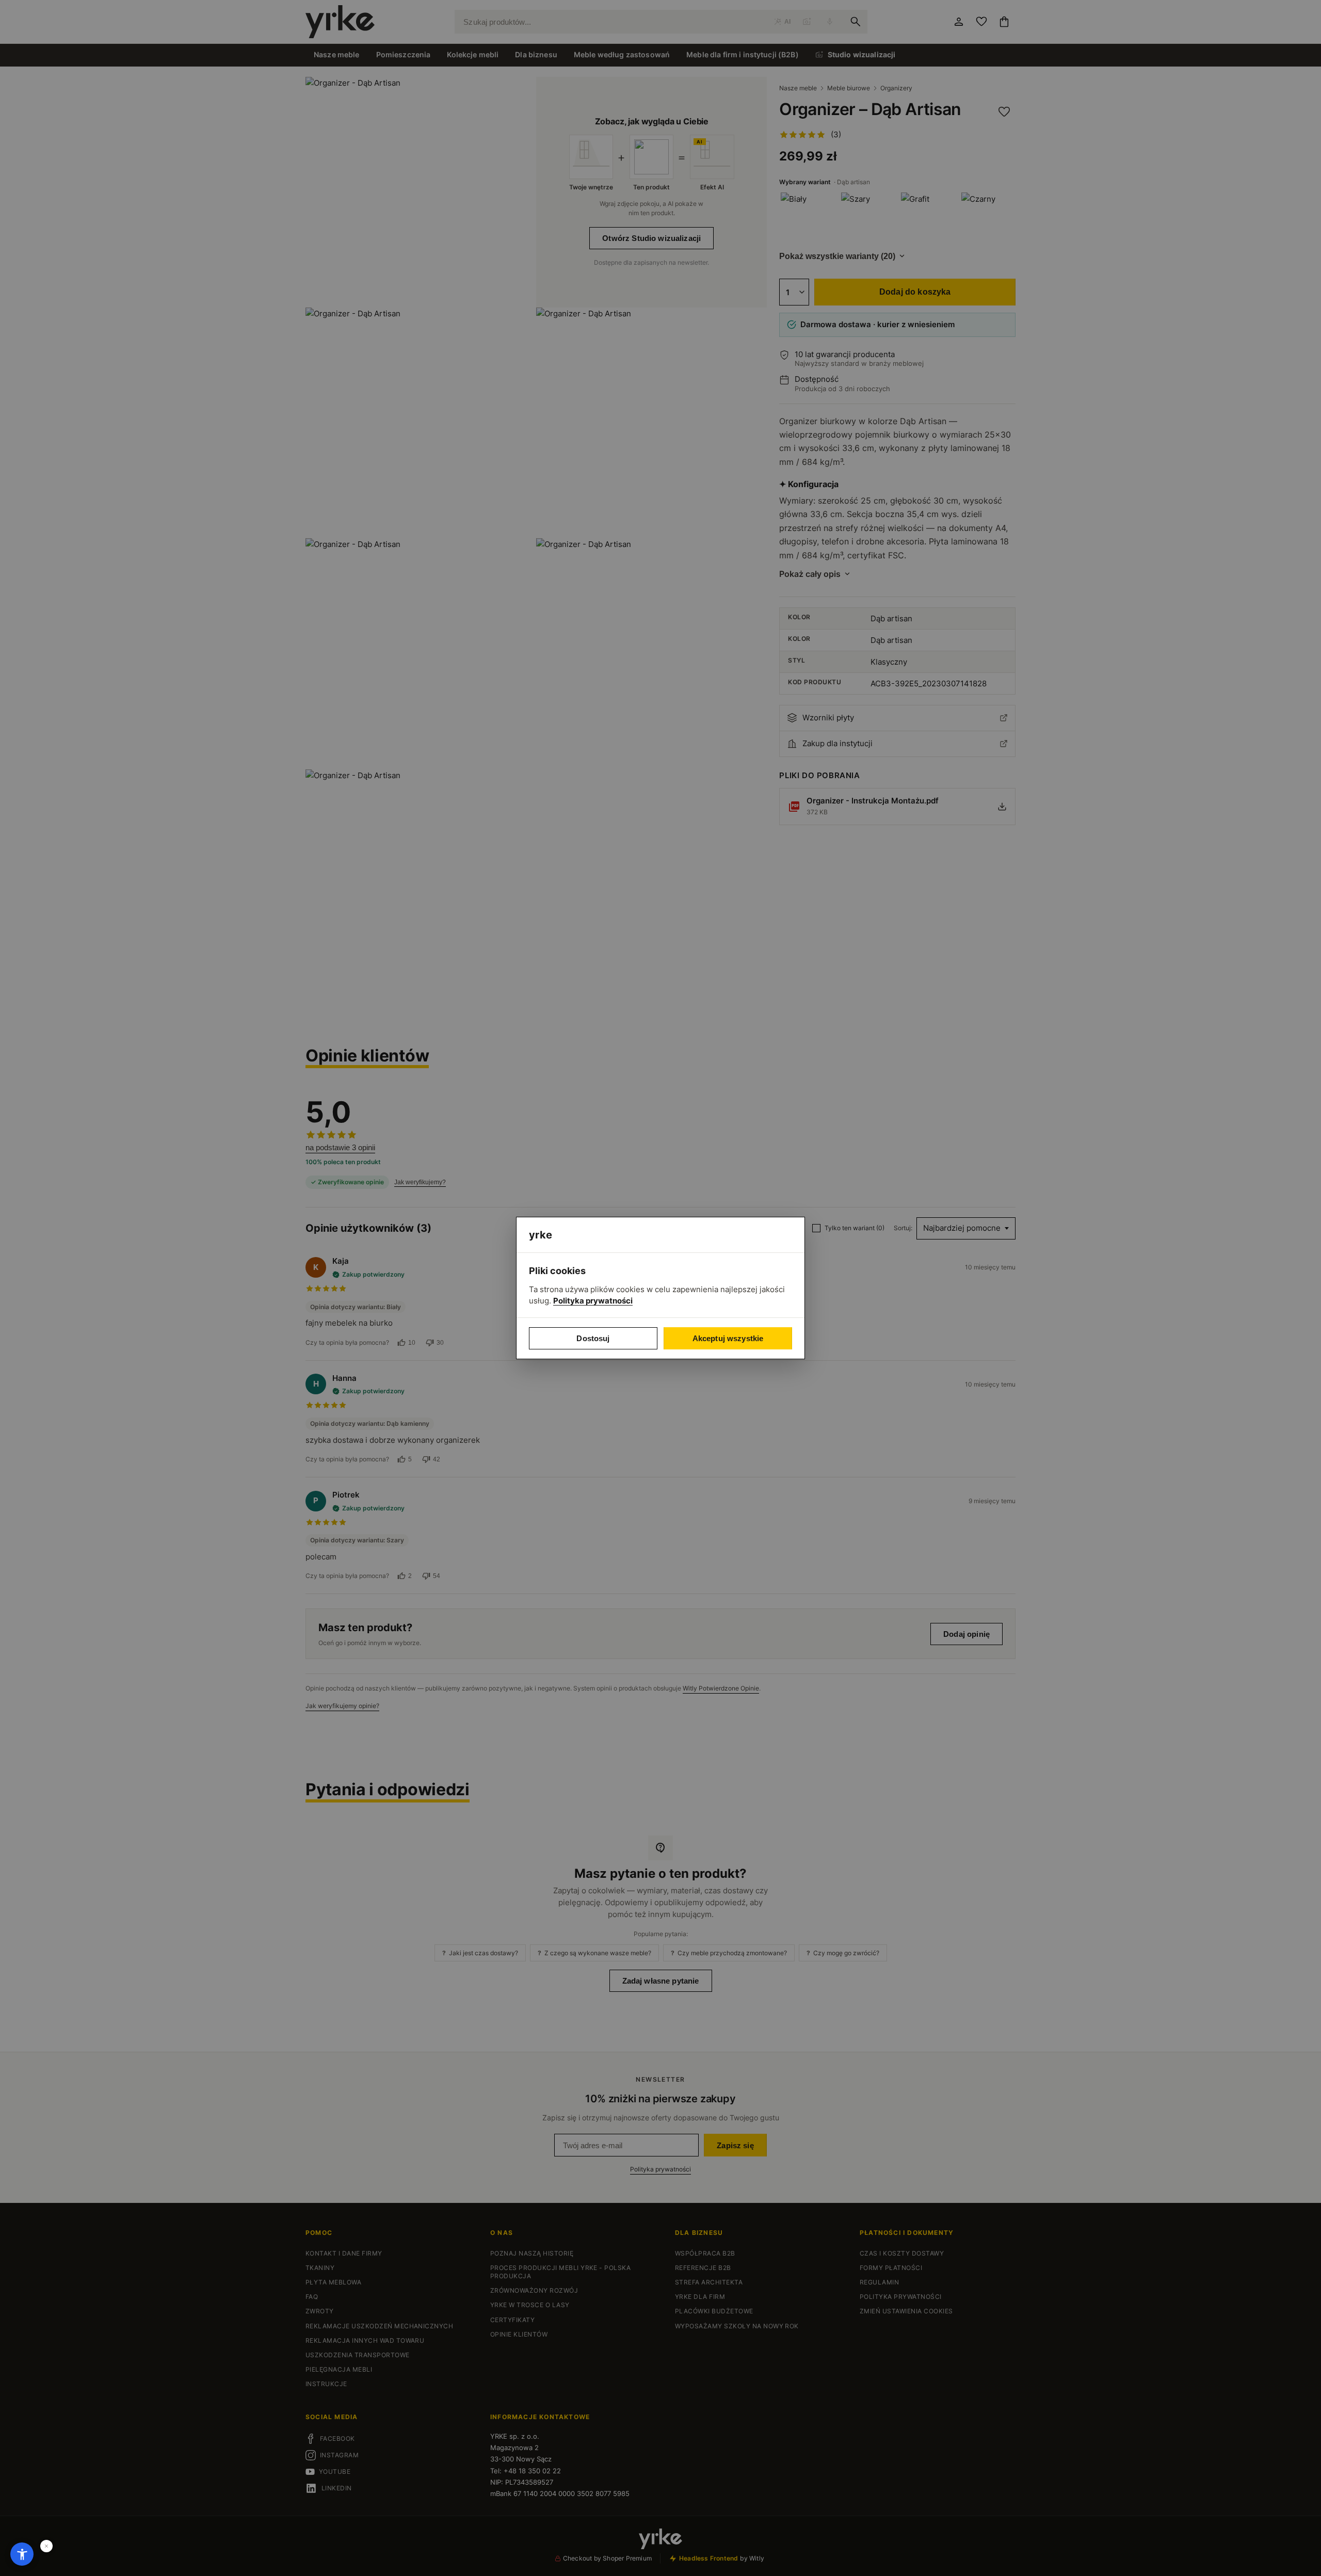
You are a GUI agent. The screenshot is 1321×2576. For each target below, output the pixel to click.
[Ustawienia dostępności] (22, 2554)
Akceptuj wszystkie (728, 1338)
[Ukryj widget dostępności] (46, 2546)
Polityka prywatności (593, 1301)
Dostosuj (593, 1338)
